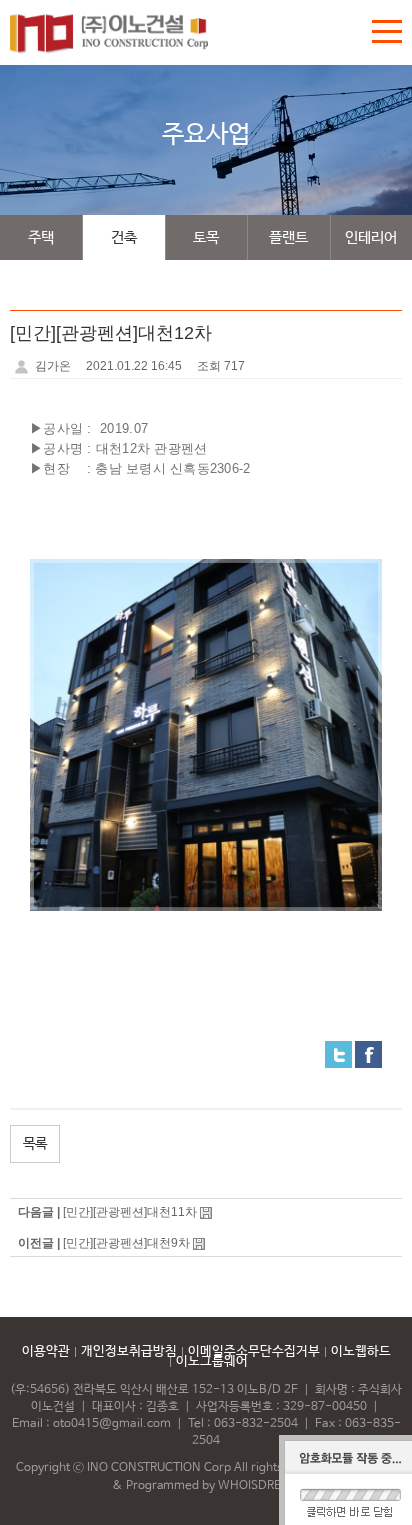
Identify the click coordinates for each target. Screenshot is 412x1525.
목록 (35, 1144)
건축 (124, 237)
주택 (41, 237)
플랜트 (288, 237)
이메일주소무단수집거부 (254, 1351)
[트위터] (338, 1054)
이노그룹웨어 (212, 1361)
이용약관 (46, 1351)
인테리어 (371, 237)
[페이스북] (368, 1054)
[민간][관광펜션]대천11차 (130, 1212)
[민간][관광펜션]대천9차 (126, 1243)
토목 (206, 237)
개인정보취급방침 (129, 1351)
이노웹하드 (361, 1351)
